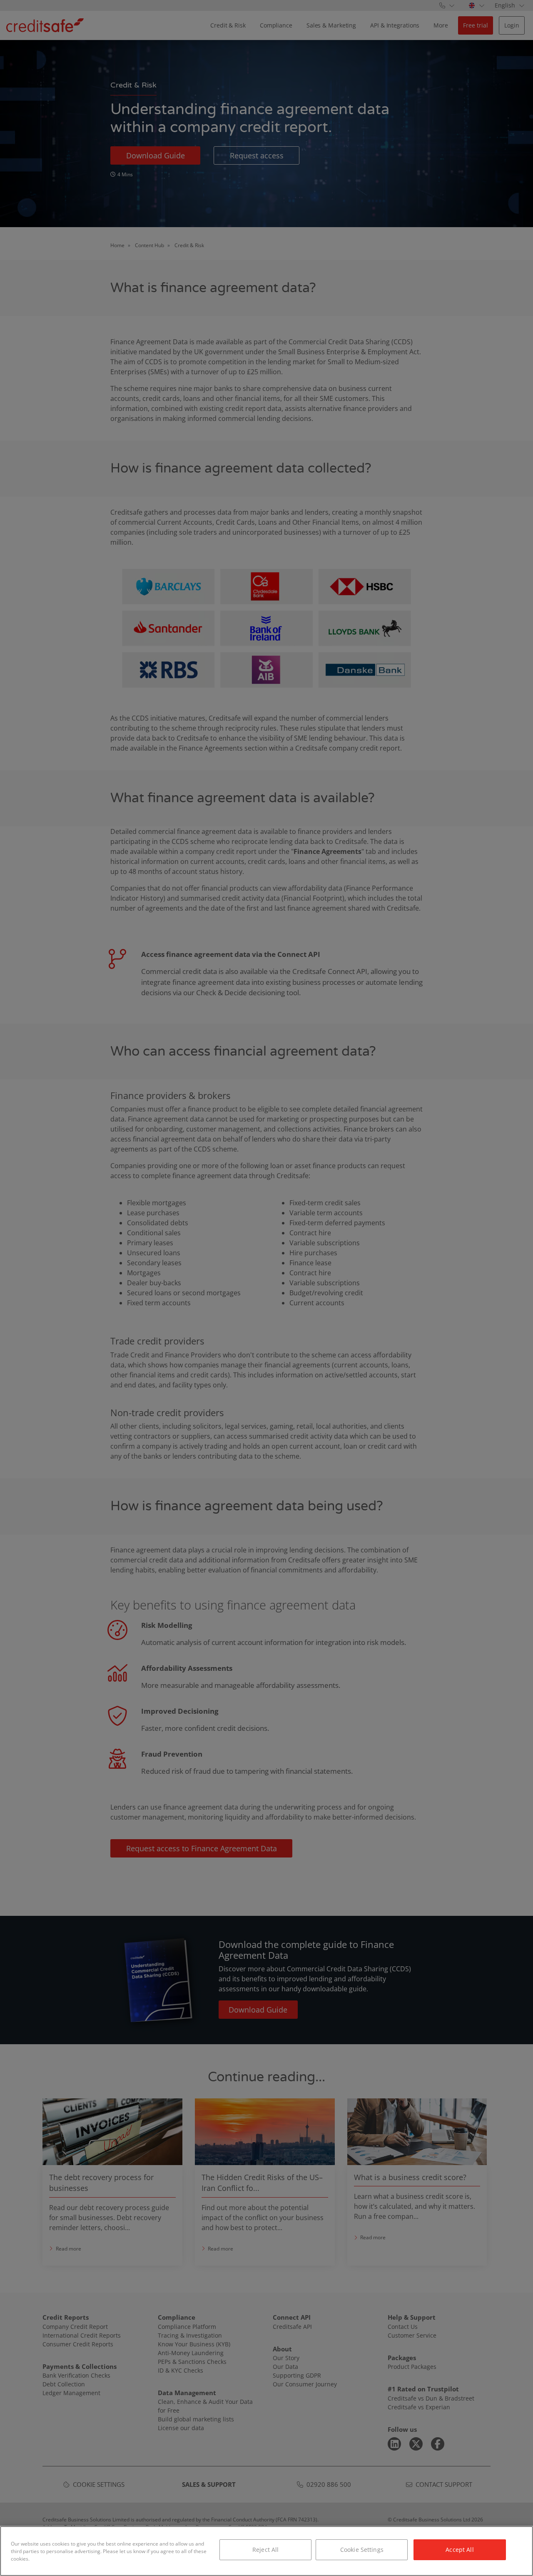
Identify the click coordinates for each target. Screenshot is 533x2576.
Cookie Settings (362, 2550)
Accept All (460, 2550)
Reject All (265, 2550)
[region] (266, 2551)
